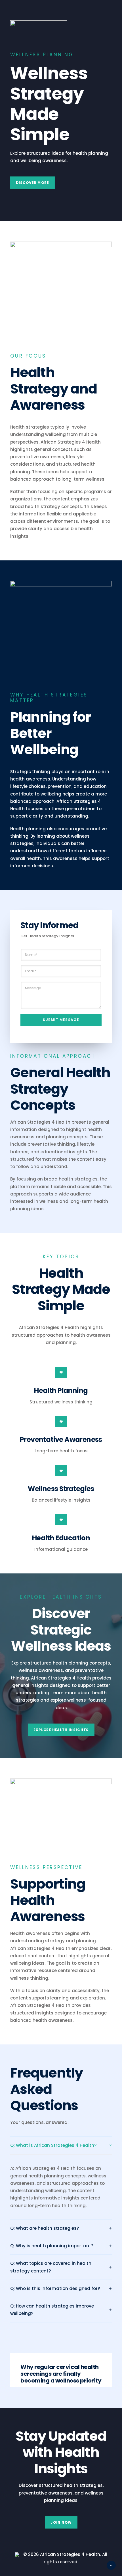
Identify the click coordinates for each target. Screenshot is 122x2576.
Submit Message (61, 1020)
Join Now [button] (61, 2522)
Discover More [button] (32, 183)
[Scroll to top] (111, 2565)
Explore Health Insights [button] (61, 1730)
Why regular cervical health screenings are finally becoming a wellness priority (61, 2374)
